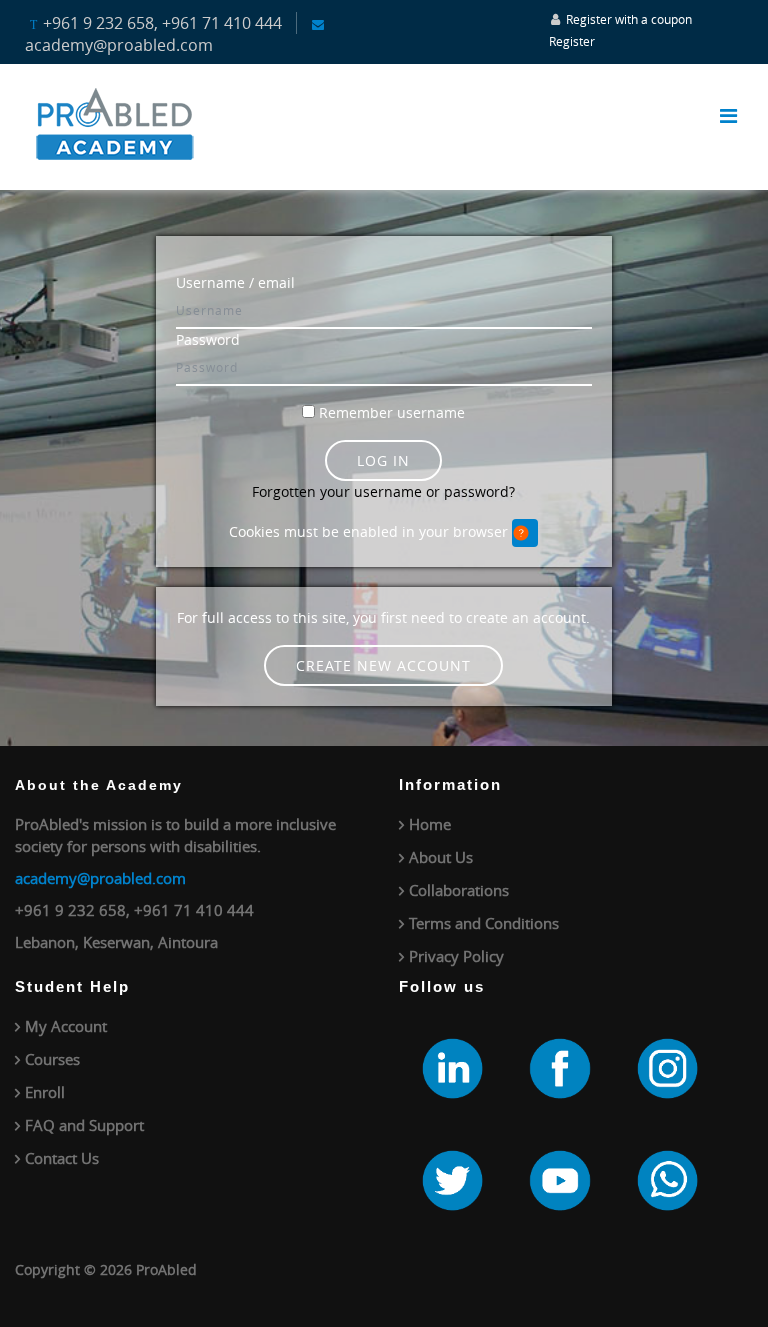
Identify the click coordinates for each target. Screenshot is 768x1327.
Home (430, 824)
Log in (383, 460)
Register (572, 41)
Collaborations (459, 890)
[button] (525, 533)
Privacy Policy (456, 956)
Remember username (392, 412)
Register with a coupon (629, 19)
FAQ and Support (84, 1125)
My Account (66, 1026)
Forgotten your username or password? (383, 491)
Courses (52, 1059)
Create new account (383, 665)
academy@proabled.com (100, 878)
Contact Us (62, 1158)
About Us (441, 857)
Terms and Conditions (484, 923)
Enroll (45, 1092)
